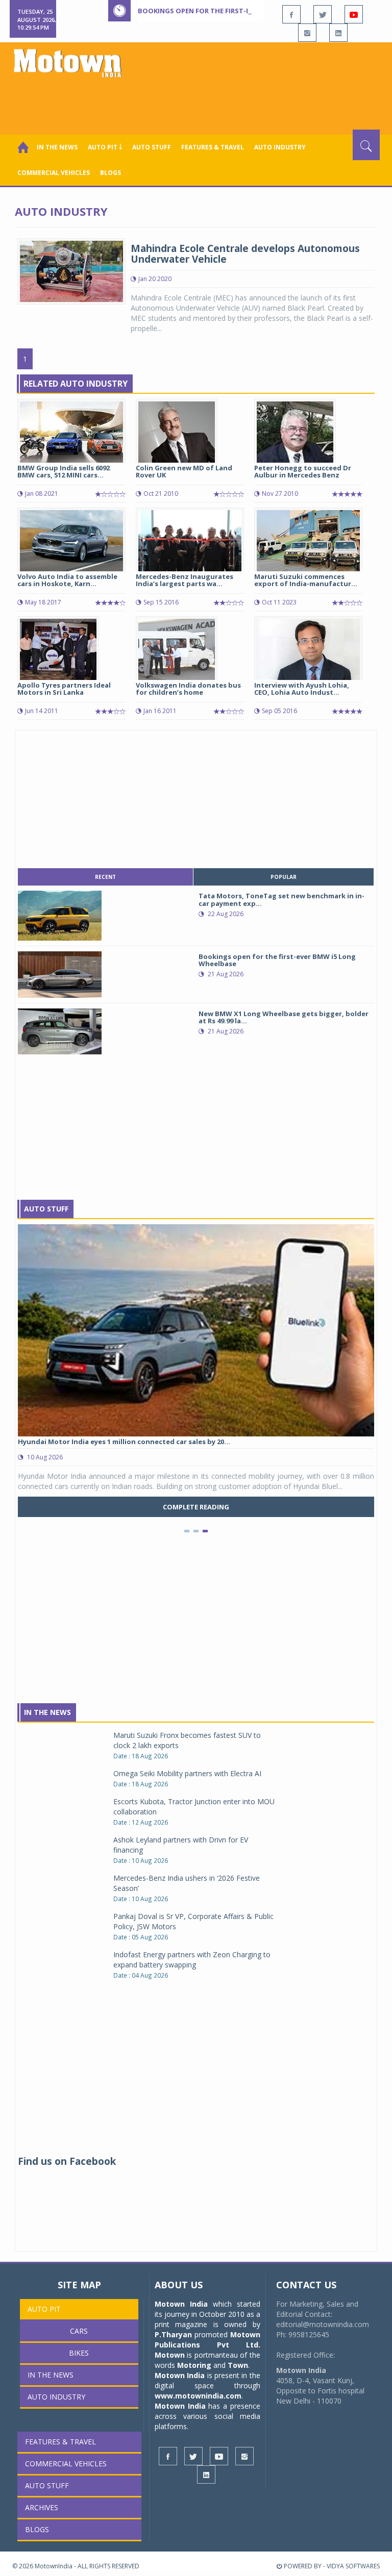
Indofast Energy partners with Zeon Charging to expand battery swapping (192, 1960)
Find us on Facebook (67, 2161)
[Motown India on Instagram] (307, 33)
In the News (57, 147)
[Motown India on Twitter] (323, 14)
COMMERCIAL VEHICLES (54, 173)
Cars (79, 2331)
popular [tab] (284, 877)
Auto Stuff (152, 147)
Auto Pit (44, 2309)
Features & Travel (213, 147)
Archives (42, 2507)
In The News (47, 1712)
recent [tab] (105, 877)
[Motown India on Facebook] (291, 14)
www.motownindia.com (198, 2396)
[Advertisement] (198, 102)
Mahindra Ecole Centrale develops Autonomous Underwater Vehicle (245, 254)
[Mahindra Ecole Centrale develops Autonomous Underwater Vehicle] (71, 271)
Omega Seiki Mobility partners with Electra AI (187, 1773)
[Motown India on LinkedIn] (338, 33)
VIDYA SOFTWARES (353, 2566)
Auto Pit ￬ (105, 147)
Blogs (111, 173)
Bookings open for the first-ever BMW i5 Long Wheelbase (243, 11)
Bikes (79, 2353)
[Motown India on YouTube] (354, 14)
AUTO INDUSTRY (280, 147)
